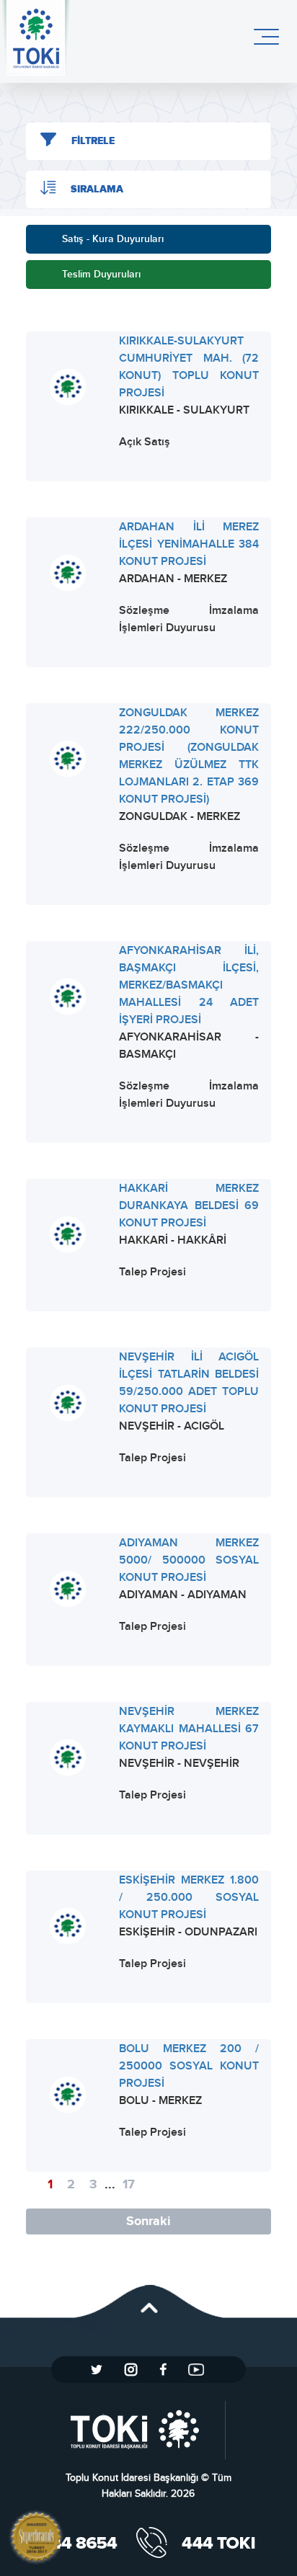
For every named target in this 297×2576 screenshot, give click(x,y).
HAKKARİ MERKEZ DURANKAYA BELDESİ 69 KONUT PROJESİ (189, 1206)
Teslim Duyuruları (101, 274)
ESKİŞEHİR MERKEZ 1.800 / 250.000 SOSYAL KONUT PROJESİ (189, 1898)
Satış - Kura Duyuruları (113, 239)
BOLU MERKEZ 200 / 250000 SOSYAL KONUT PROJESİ (189, 2066)
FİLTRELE (93, 141)
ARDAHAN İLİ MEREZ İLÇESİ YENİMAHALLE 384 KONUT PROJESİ (189, 544)
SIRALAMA (97, 190)
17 (129, 2185)
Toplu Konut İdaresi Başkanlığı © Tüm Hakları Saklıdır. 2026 (148, 2486)
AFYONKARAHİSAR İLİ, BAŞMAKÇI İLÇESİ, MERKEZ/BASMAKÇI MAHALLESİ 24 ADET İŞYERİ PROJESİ (189, 985)
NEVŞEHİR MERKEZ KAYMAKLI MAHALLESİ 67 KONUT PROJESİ (189, 1729)
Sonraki (148, 2221)
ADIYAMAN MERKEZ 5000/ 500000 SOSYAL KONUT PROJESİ (189, 1560)
